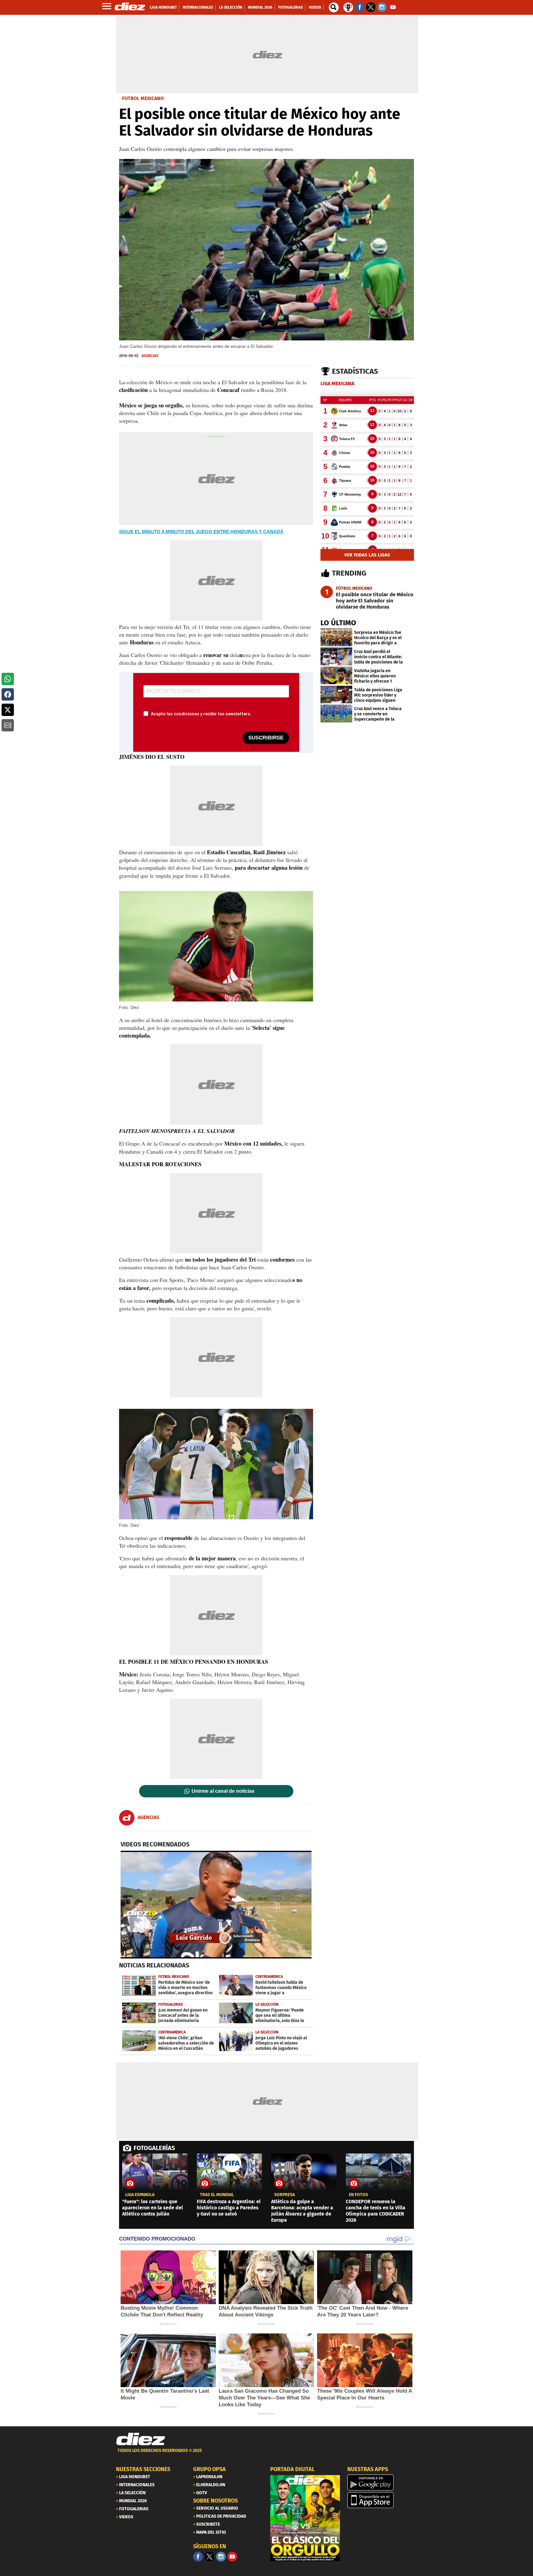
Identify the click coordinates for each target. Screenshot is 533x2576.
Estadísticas (355, 371)
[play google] (382, 2482)
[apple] (382, 2500)
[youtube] (232, 2557)
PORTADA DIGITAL (292, 2469)
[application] (216, 1904)
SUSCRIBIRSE (266, 738)
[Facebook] (198, 2557)
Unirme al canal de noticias (223, 1791)
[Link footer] (141, 2439)
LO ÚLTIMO (338, 623)
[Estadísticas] (348, 7)
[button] (8, 679)
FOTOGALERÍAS (154, 2148)
